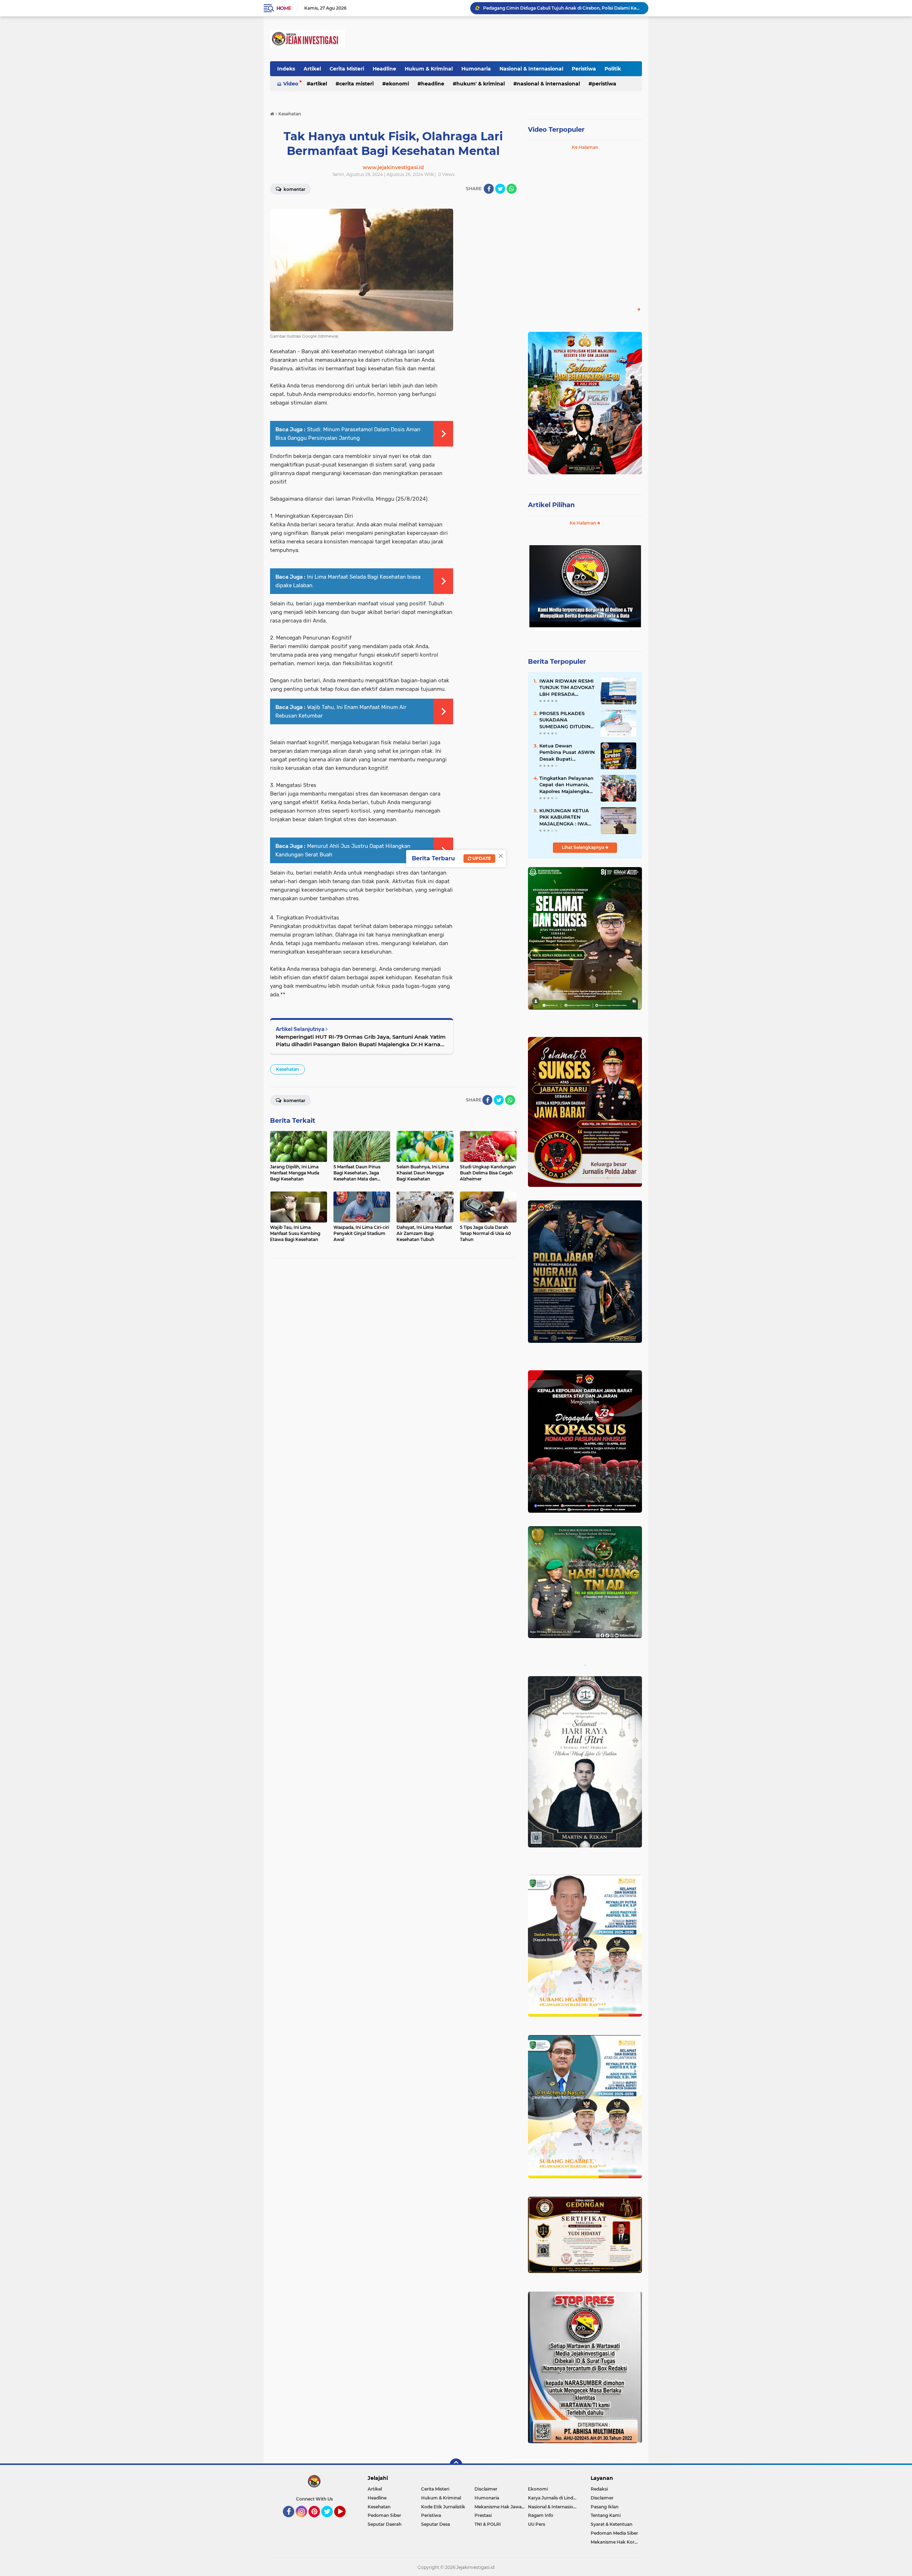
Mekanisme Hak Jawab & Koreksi (501, 2507)
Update (481, 858)
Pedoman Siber (384, 2515)
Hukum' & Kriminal (481, 84)
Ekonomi (397, 84)
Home (284, 8)
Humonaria (476, 69)
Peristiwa (584, 69)
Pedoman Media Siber (614, 2533)
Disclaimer (486, 2489)
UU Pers (537, 2524)
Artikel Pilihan (551, 505)
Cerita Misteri (347, 69)
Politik (613, 69)
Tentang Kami (606, 2515)
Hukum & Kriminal (429, 69)
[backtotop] (456, 2465)
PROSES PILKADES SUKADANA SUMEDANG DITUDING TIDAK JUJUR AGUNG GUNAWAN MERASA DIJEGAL (567, 720)
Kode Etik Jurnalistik (443, 2507)
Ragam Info (541, 2515)
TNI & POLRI (488, 2524)
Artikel (312, 69)
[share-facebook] (489, 189)
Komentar (294, 189)
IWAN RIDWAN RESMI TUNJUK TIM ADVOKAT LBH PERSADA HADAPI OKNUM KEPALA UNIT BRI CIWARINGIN (567, 688)
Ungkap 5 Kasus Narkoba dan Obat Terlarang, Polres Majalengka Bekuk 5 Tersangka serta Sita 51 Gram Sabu (563, 8)
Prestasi (483, 2515)
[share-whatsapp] (512, 189)
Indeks (286, 69)
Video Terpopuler (556, 130)
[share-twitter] (500, 189)
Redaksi (599, 2489)
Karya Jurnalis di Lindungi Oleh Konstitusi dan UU (555, 2498)
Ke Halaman (585, 147)
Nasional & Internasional (531, 69)
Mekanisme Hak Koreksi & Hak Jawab (616, 2542)
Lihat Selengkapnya (584, 847)
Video (291, 84)
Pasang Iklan (605, 2507)
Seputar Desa (436, 2524)
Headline (384, 69)
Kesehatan (287, 1069)
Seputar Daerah (385, 2524)
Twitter (330, 2520)
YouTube (345, 2520)
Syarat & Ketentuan (612, 2524)
